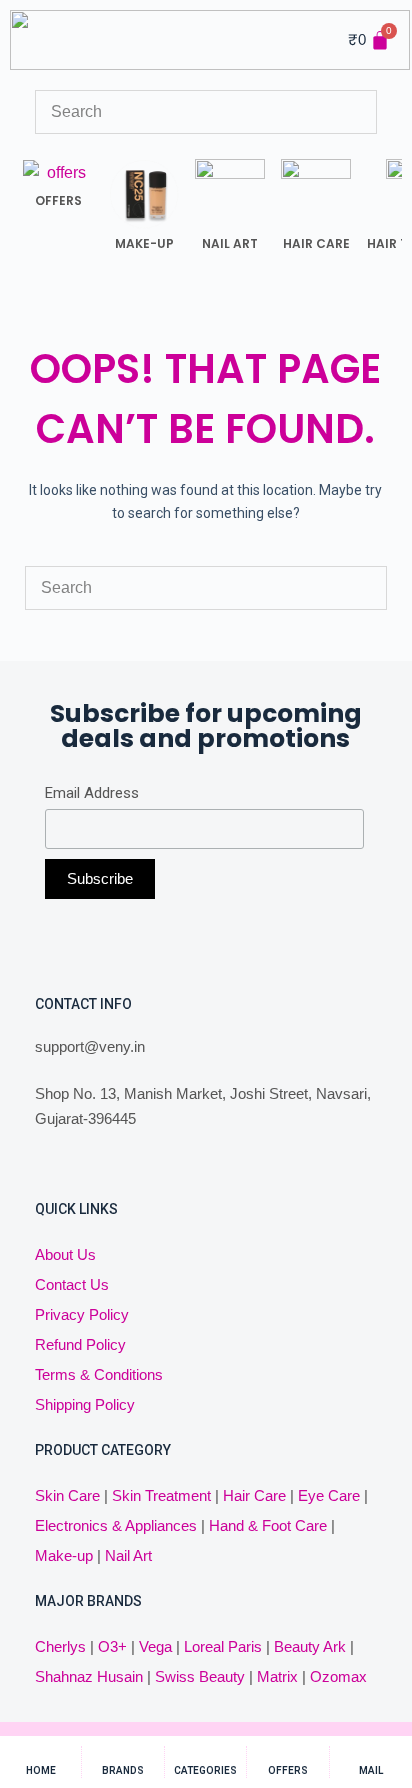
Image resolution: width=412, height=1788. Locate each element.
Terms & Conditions (99, 1374)
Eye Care (327, 1495)
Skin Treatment (161, 1495)
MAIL (371, 1770)
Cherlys (60, 1646)
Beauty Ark (310, 1646)
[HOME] (40, 1754)
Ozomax (338, 1676)
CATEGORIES (205, 1770)
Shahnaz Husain (89, 1676)
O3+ (112, 1646)
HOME (41, 1770)
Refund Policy (80, 1344)
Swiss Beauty (200, 1676)
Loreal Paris (223, 1646)
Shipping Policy (85, 1404)
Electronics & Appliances (116, 1525)
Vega (155, 1646)
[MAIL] (370, 1754)
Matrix (277, 1676)
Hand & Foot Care (268, 1525)
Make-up (64, 1555)
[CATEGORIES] (205, 1754)
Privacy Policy (82, 1314)
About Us (65, 1254)
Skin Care (67, 1495)
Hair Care (254, 1495)
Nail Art (128, 1555)
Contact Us (72, 1284)
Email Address (92, 793)
